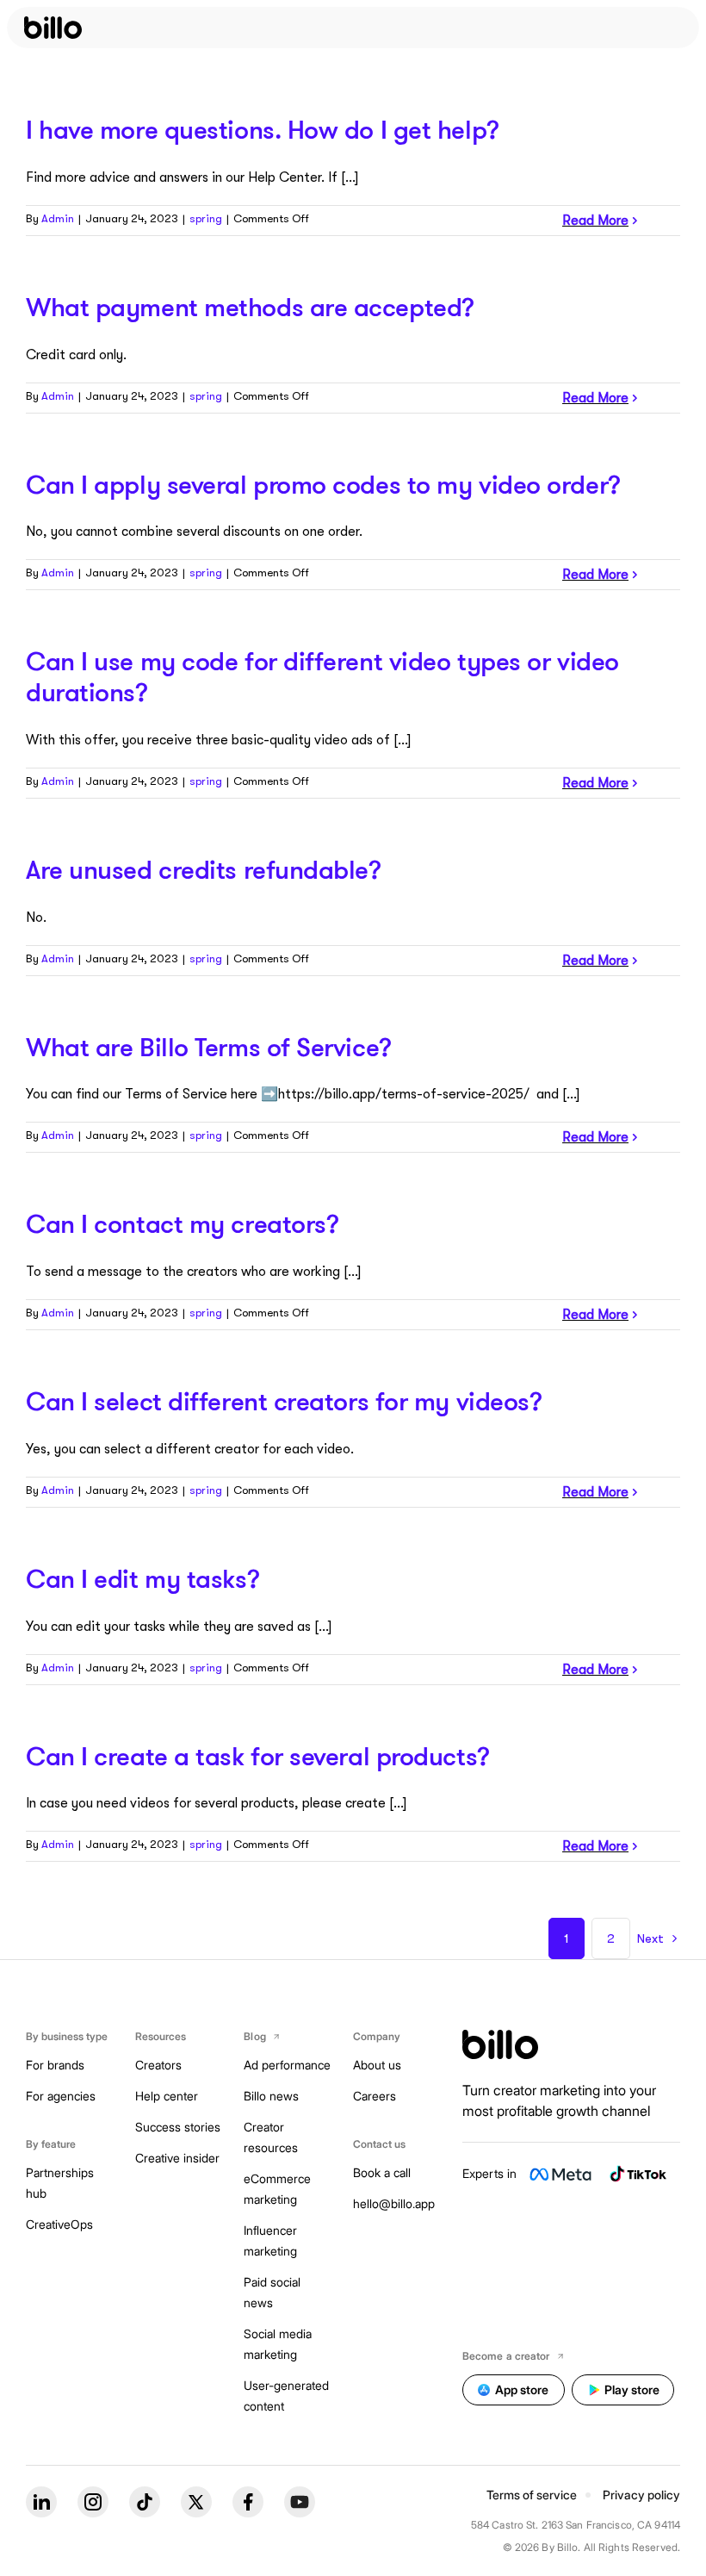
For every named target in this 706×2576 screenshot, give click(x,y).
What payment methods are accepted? (250, 307)
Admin (58, 218)
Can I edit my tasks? (142, 1578)
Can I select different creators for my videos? (284, 1401)
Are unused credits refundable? (204, 869)
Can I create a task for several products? (258, 1756)
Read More (595, 221)
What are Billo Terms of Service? (209, 1047)
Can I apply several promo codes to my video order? (323, 484)
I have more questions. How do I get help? (263, 129)
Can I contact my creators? (182, 1223)
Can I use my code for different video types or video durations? (322, 676)
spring (206, 218)
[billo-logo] (53, 28)
